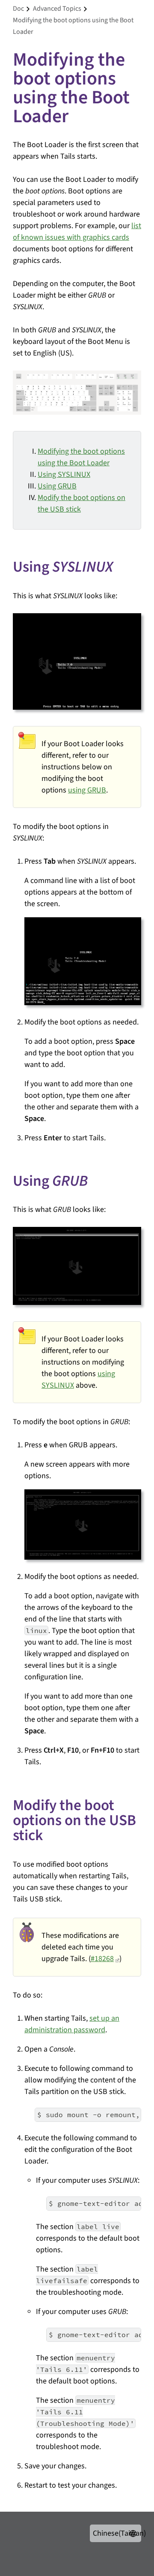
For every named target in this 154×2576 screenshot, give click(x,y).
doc (18, 9)
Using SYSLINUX (64, 475)
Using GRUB (57, 486)
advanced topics (57, 9)
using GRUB (87, 790)
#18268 (102, 1959)
